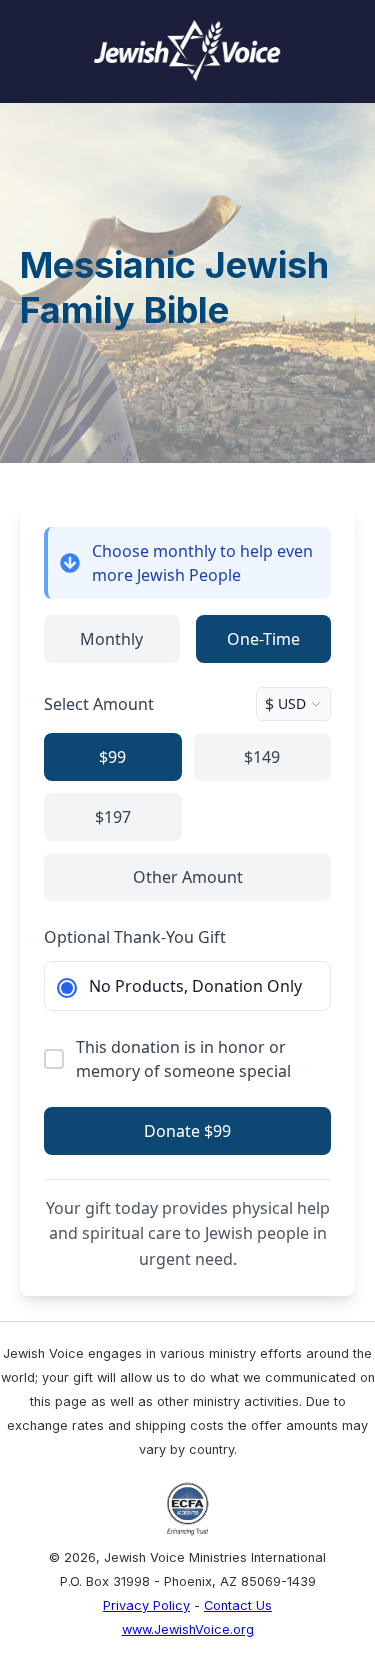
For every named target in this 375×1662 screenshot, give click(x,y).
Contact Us (238, 1605)
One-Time (263, 639)
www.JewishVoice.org (188, 1629)
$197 (113, 817)
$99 (112, 757)
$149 (262, 757)
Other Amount (188, 877)
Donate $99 (187, 1131)
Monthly (111, 639)
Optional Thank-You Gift (135, 937)
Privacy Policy (146, 1605)
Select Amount (99, 704)
